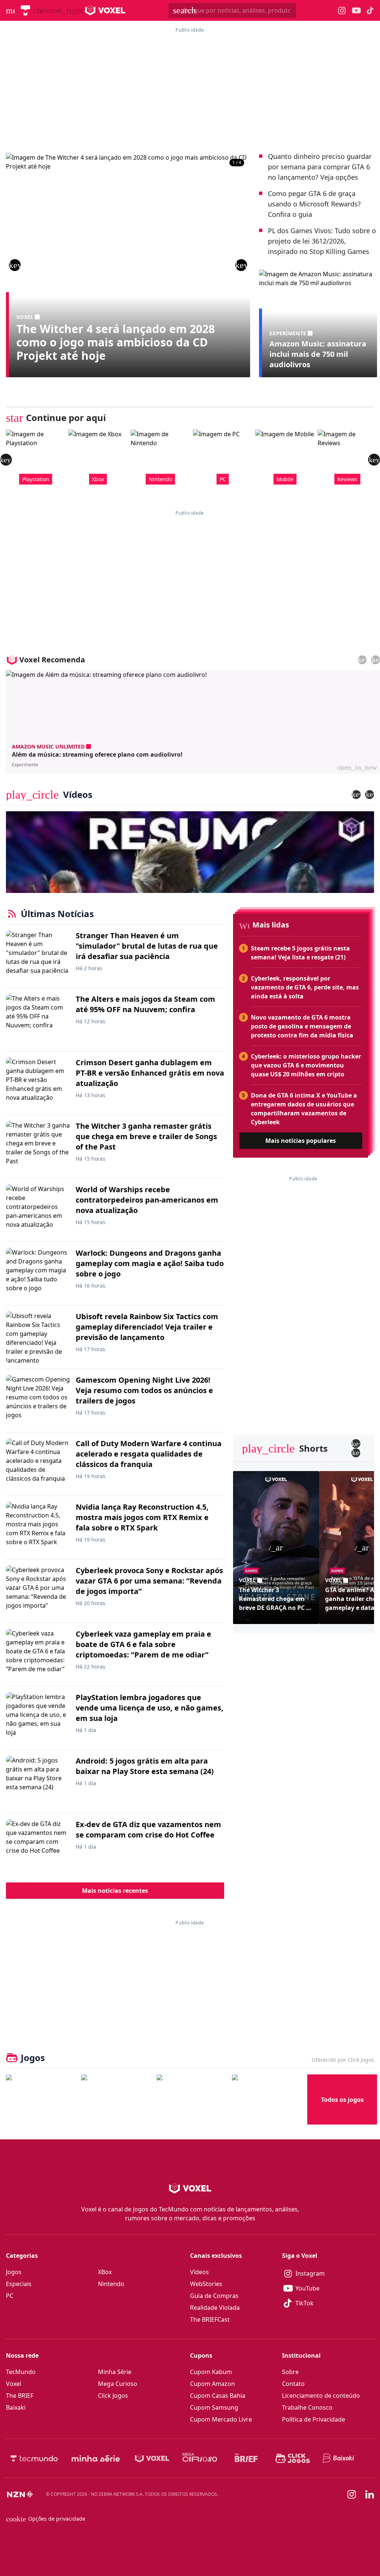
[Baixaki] (339, 2458)
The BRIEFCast (210, 2319)
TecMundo (21, 2372)
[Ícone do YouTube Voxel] (356, 11)
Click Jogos (113, 2396)
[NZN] (20, 2494)
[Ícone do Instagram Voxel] (342, 11)
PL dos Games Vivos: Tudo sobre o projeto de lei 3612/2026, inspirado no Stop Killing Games (322, 241)
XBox (105, 2272)
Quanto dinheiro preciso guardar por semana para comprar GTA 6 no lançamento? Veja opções (320, 167)
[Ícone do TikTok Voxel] (370, 10)
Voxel (14, 2384)
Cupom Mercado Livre (221, 2419)
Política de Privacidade (314, 2419)
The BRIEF (20, 2396)
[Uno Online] (116, 2099)
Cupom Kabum (211, 2372)
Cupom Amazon (212, 2384)
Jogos (14, 2272)
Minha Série (115, 2372)
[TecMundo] (25, 10)
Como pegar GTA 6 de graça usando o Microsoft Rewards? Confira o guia (314, 204)
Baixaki (16, 2407)
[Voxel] (152, 2458)
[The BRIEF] (246, 2458)
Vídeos (199, 2272)
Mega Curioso (118, 2384)
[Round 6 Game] (267, 2099)
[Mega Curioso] (200, 2458)
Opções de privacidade (46, 2519)
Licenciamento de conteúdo (321, 2396)
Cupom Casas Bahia (218, 2396)
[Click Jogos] (293, 2458)
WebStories (206, 2284)
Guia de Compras (214, 2296)
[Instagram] (352, 2494)
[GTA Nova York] (191, 2099)
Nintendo (111, 2284)
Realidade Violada (215, 2308)
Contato (293, 2384)
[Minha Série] (96, 2458)
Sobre (290, 2372)
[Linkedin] (370, 2495)
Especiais (19, 2284)
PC (10, 2296)
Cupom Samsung (214, 2407)
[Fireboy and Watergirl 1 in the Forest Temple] (41, 2099)
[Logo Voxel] (105, 10)
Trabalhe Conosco (307, 2407)
